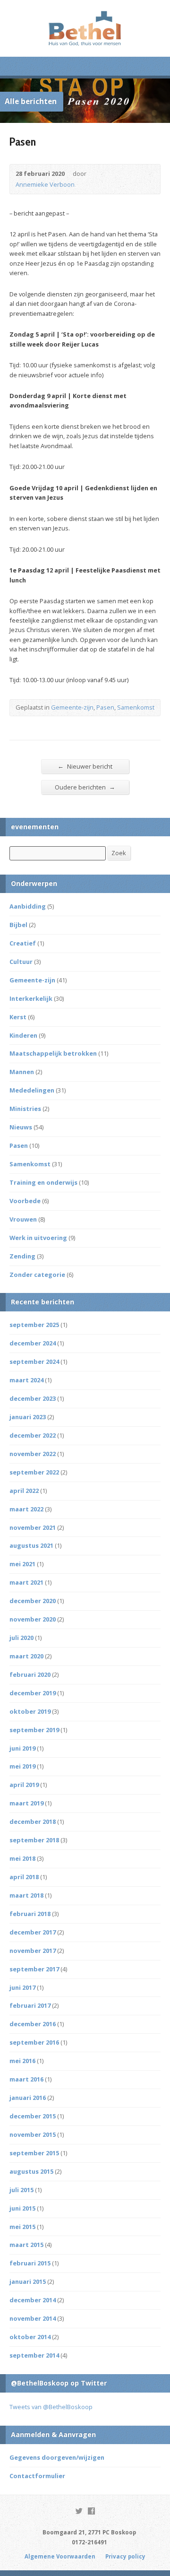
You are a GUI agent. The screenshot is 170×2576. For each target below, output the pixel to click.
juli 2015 (21, 2190)
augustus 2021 (31, 1545)
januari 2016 (28, 2098)
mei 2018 (22, 1858)
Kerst (18, 1017)
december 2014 (33, 2300)
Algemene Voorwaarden (60, 2556)
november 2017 (33, 1951)
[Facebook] (91, 2511)
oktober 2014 (30, 2337)
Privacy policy (125, 2556)
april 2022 (24, 1491)
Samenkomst (136, 707)
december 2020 (33, 1601)
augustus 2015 (31, 2171)
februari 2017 (30, 2005)
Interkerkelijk (31, 998)
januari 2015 (28, 2281)
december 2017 (33, 1932)
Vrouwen (23, 1219)
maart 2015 (26, 2245)
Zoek (119, 853)
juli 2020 (21, 1638)
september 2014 (34, 2355)
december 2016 (33, 2024)
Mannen (22, 1072)
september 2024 (34, 1362)
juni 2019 (22, 1748)
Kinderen (23, 1035)
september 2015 (34, 2153)
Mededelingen (32, 1090)
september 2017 (34, 1969)
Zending (22, 1256)
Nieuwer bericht (85, 766)
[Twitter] (79, 2511)
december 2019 (33, 1693)
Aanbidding (28, 906)
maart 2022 (26, 1509)
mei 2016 (22, 2061)
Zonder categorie (37, 1275)
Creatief (23, 943)
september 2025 (34, 1325)
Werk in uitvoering (38, 1238)
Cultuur (21, 962)
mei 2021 (22, 1564)
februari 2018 (30, 1914)
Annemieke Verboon (45, 184)
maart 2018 (26, 1895)
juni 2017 (22, 1987)
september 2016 (34, 2042)
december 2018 (33, 1821)
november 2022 (33, 1454)
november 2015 (33, 2134)
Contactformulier (37, 2476)
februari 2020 (30, 1674)
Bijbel (18, 925)
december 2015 (33, 2116)
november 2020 (33, 1619)
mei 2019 (22, 1766)
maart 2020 (26, 1656)
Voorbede (25, 1201)
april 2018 (24, 1877)
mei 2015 (22, 2227)
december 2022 (33, 1435)
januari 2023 (28, 1417)
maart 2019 (26, 1803)
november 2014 (33, 2318)
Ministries (25, 1109)
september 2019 (34, 1730)
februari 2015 (30, 2263)
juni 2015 (22, 2208)
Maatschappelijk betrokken (53, 1053)
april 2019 (24, 1785)
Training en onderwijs (43, 1182)
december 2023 (33, 1398)
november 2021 (33, 1527)
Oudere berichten (85, 787)
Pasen (105, 707)
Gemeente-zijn (72, 707)
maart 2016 (26, 2079)
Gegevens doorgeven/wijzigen (57, 2457)
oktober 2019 (30, 1711)
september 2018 (34, 1840)
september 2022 (34, 1472)
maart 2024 (26, 1380)
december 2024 (33, 1343)
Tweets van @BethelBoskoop (51, 2407)
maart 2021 (26, 1582)
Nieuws (21, 1127)
